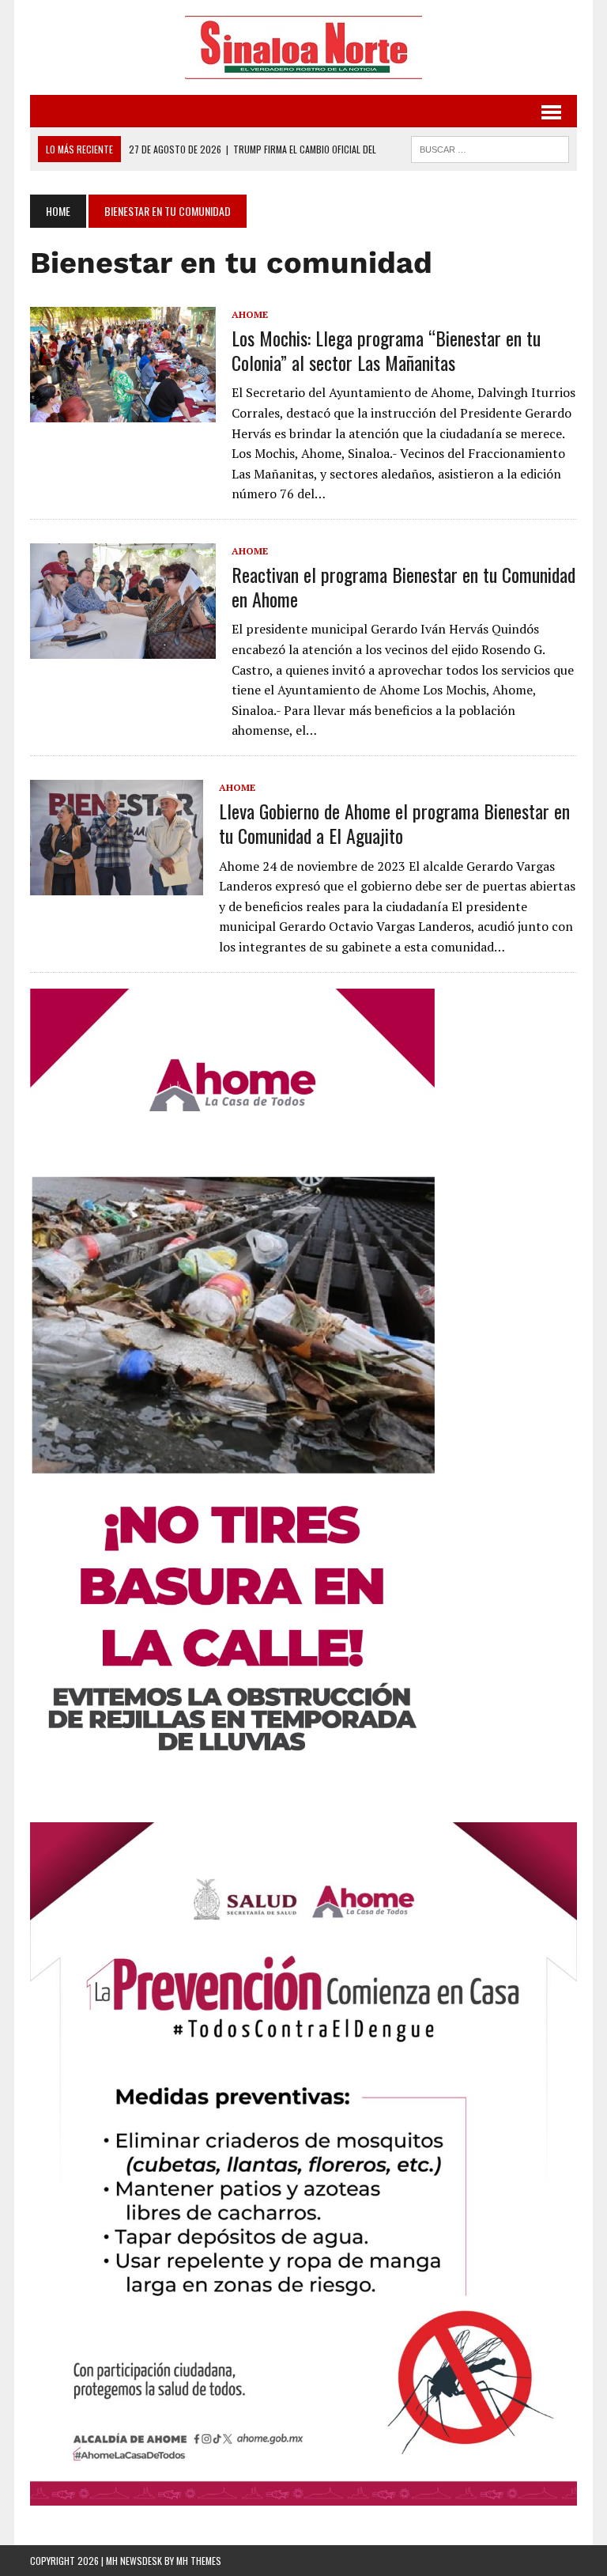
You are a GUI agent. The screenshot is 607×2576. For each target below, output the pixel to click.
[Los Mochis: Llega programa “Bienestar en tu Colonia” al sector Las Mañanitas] (123, 411)
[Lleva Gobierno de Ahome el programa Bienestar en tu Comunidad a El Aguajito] (117, 884)
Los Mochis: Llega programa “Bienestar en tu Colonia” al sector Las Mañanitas (386, 350)
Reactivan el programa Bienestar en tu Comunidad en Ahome (403, 586)
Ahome (250, 314)
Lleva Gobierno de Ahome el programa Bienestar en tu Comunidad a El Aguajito (394, 823)
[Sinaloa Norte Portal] (303, 47)
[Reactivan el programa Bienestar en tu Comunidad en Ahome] (123, 649)
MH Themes (199, 2561)
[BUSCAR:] (490, 147)
